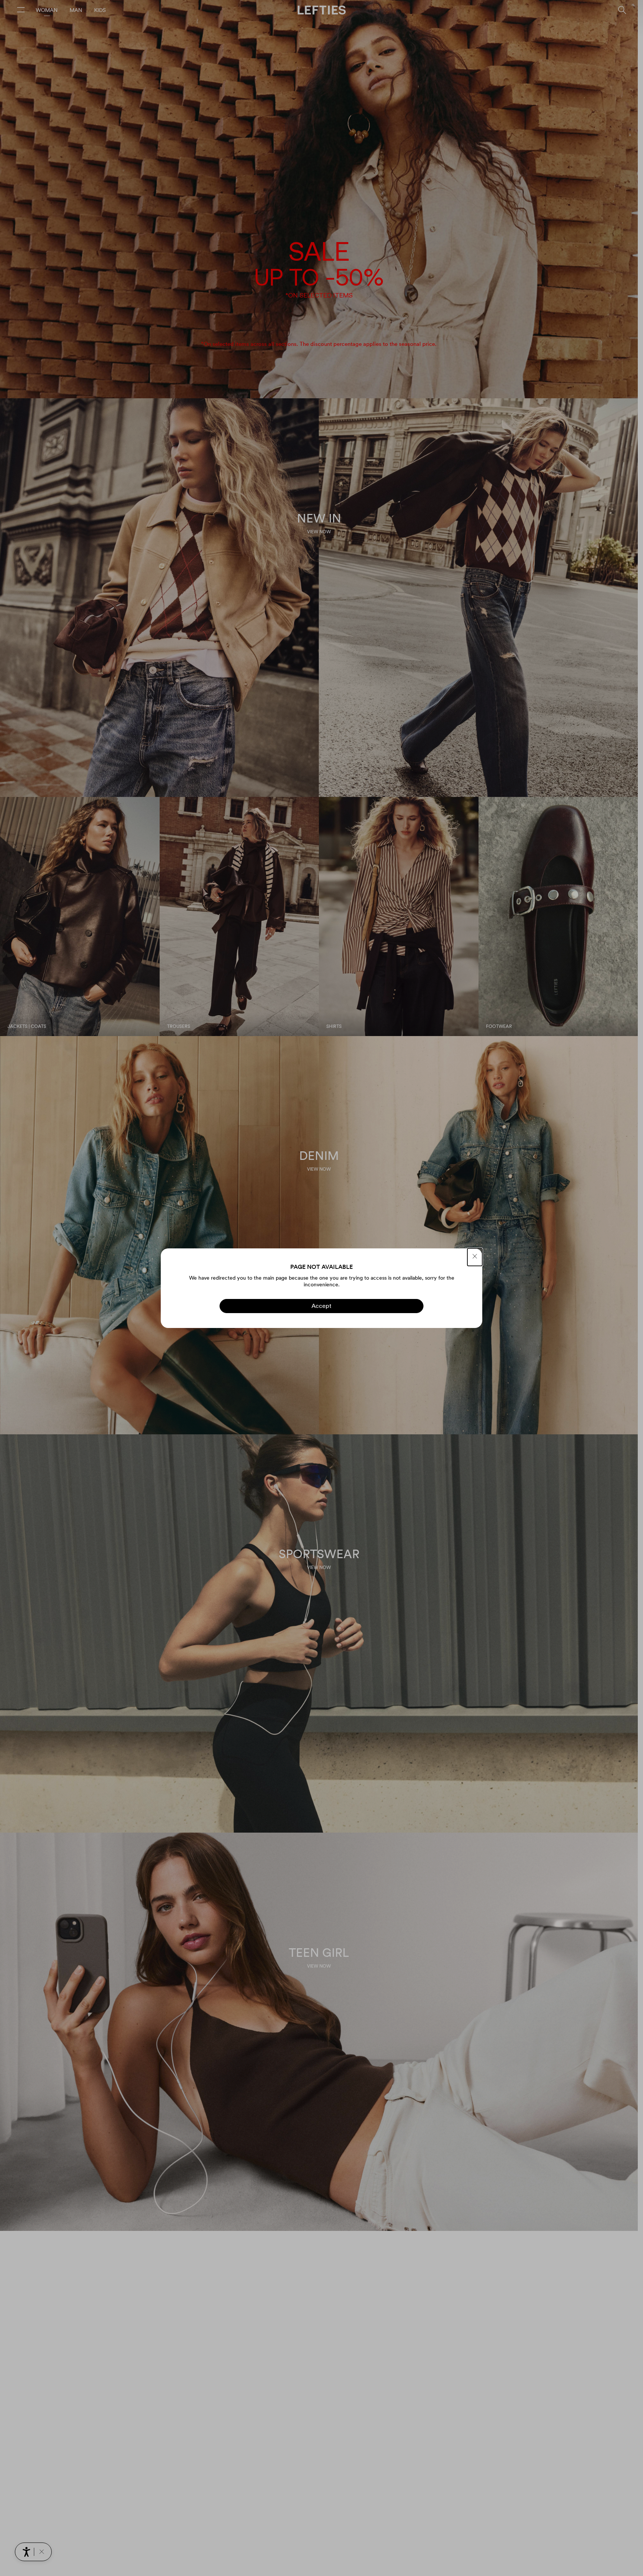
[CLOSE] (475, 1257)
